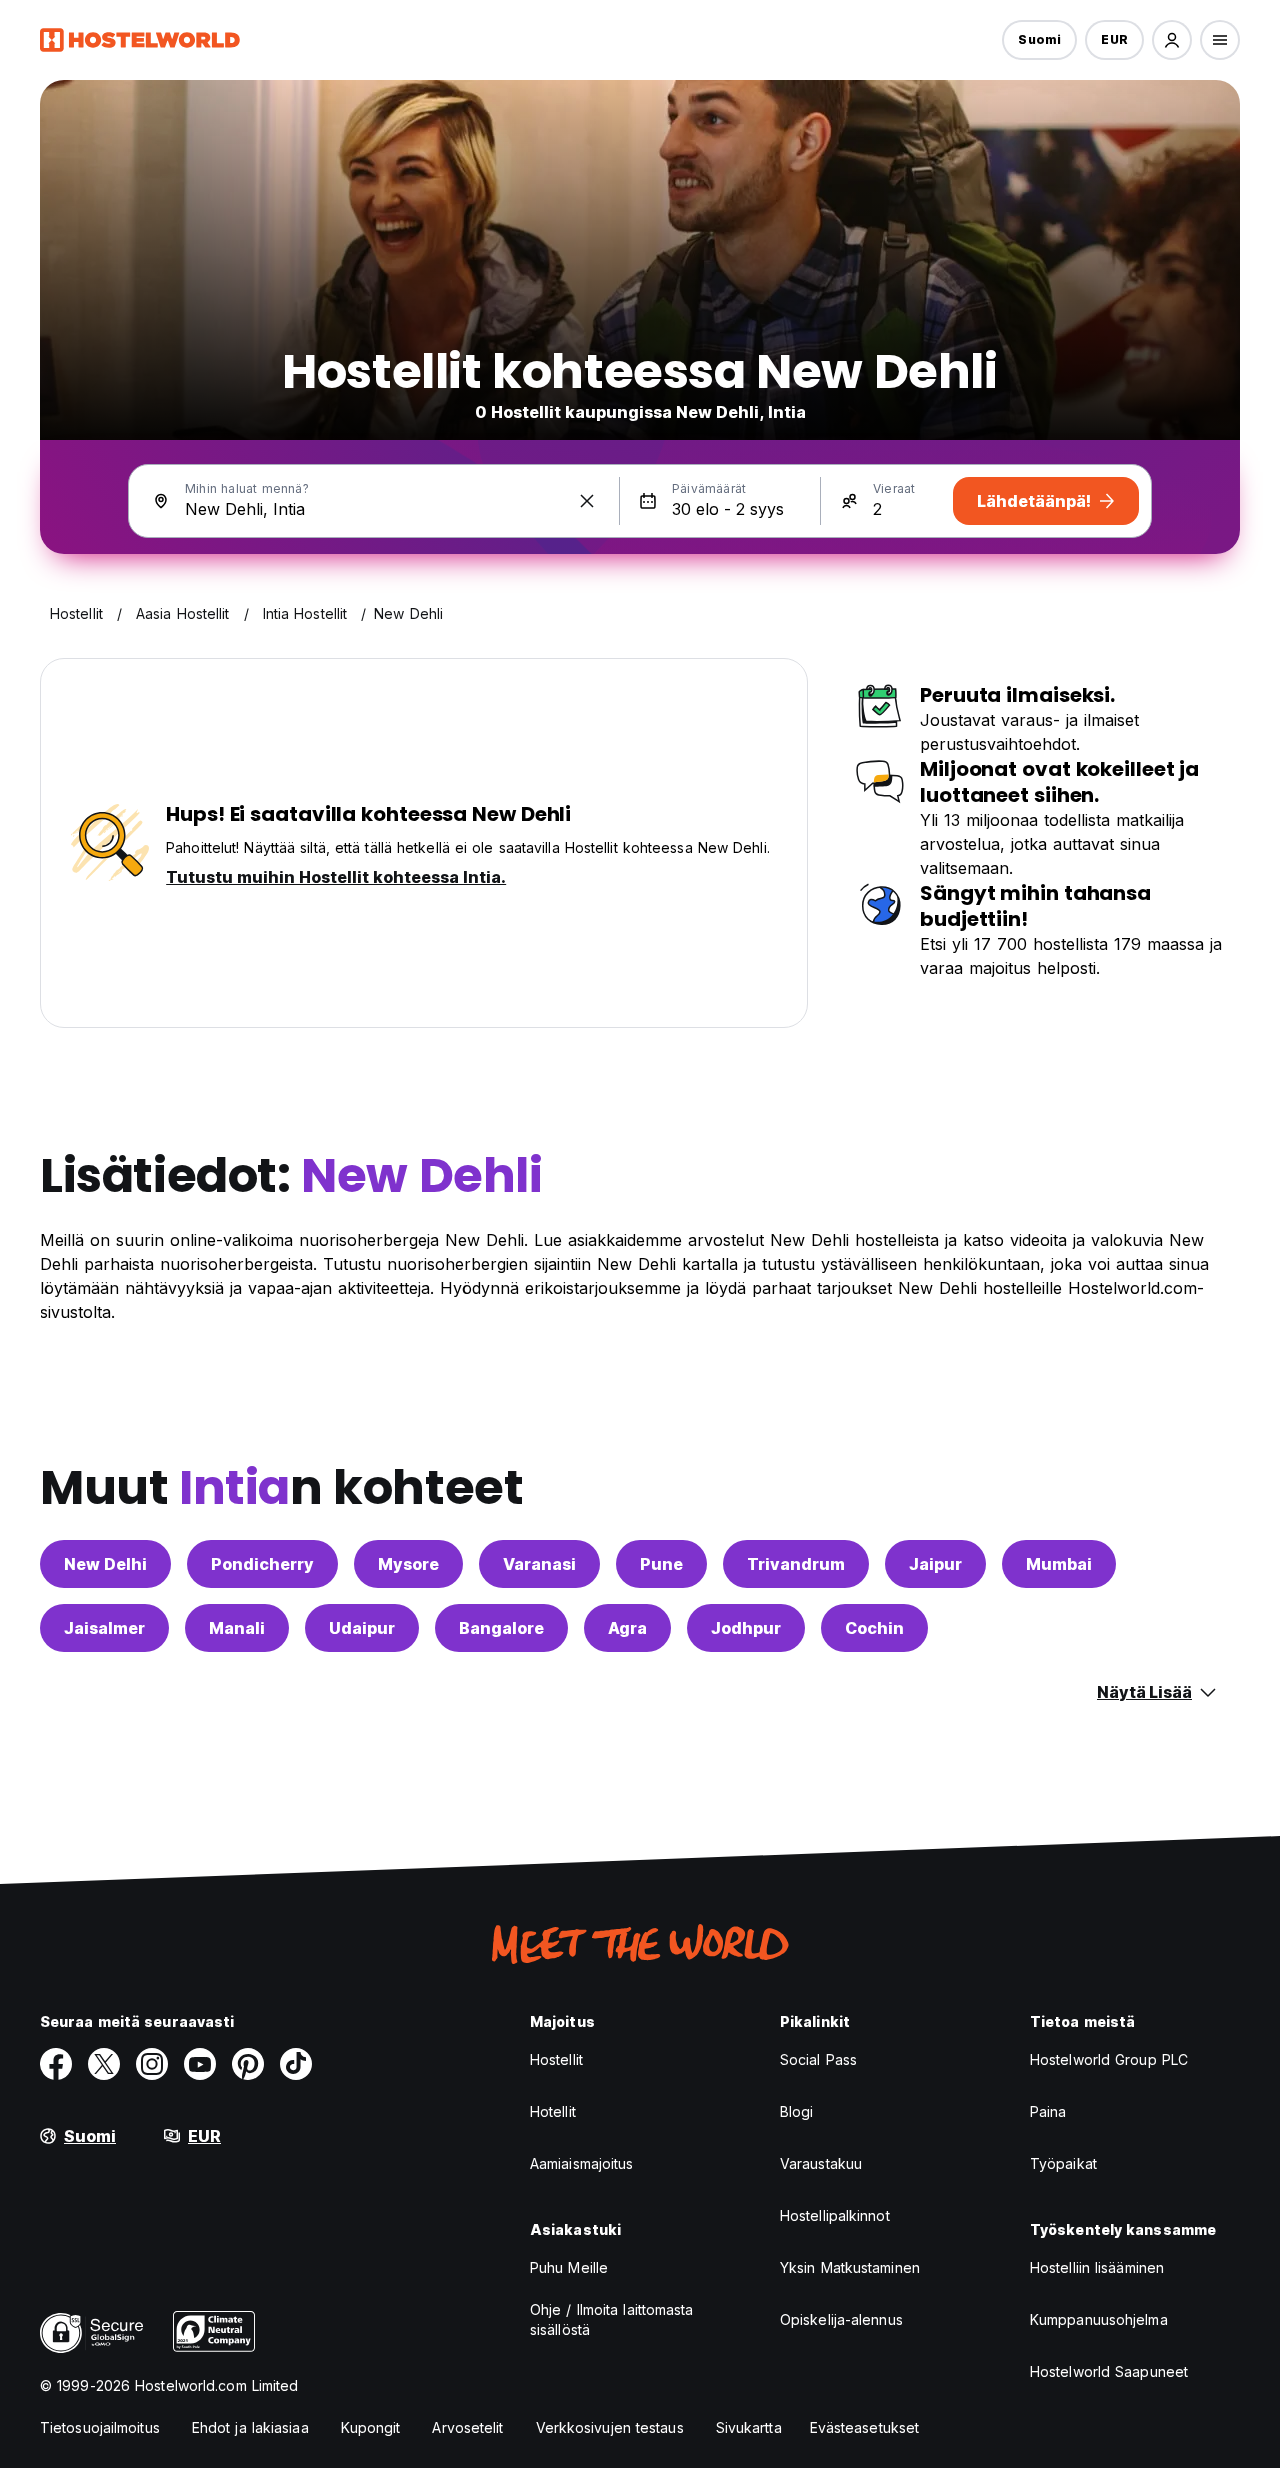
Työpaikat (1063, 2163)
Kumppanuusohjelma (1099, 2319)
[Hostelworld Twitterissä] (104, 2064)
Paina (1048, 2111)
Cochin (874, 1628)
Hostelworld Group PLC (1109, 2059)
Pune (661, 1564)
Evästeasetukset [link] (865, 2427)
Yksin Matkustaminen (850, 2267)
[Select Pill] (1172, 40)
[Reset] (587, 501)
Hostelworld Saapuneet (1109, 2371)
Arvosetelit (467, 2427)
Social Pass (818, 2059)
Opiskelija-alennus (841, 2319)
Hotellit (553, 2111)
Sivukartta (749, 2427)
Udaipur (362, 1628)
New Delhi (105, 1564)
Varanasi (539, 1564)
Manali (237, 1628)
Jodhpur (746, 1628)
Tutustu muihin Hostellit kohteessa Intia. (336, 877)
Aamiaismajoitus (582, 2163)
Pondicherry (262, 1564)
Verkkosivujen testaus (610, 2427)
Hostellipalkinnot (835, 2215)
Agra (627, 1628)
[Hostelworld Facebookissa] (56, 2064)
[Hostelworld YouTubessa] (200, 2064)
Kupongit (371, 2427)
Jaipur (935, 1564)
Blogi (797, 2111)
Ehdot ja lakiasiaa (250, 2427)
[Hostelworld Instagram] (152, 2064)
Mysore (408, 1564)
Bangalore (501, 1628)
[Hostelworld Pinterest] (248, 2064)
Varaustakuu (821, 2163)
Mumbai (1059, 1564)
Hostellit (556, 2059)
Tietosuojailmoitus (100, 2427)
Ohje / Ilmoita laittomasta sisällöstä (612, 2319)
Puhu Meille (569, 2267)
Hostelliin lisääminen (1097, 2267)
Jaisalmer (104, 1628)
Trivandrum (796, 1564)
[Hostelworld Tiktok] (296, 2064)
